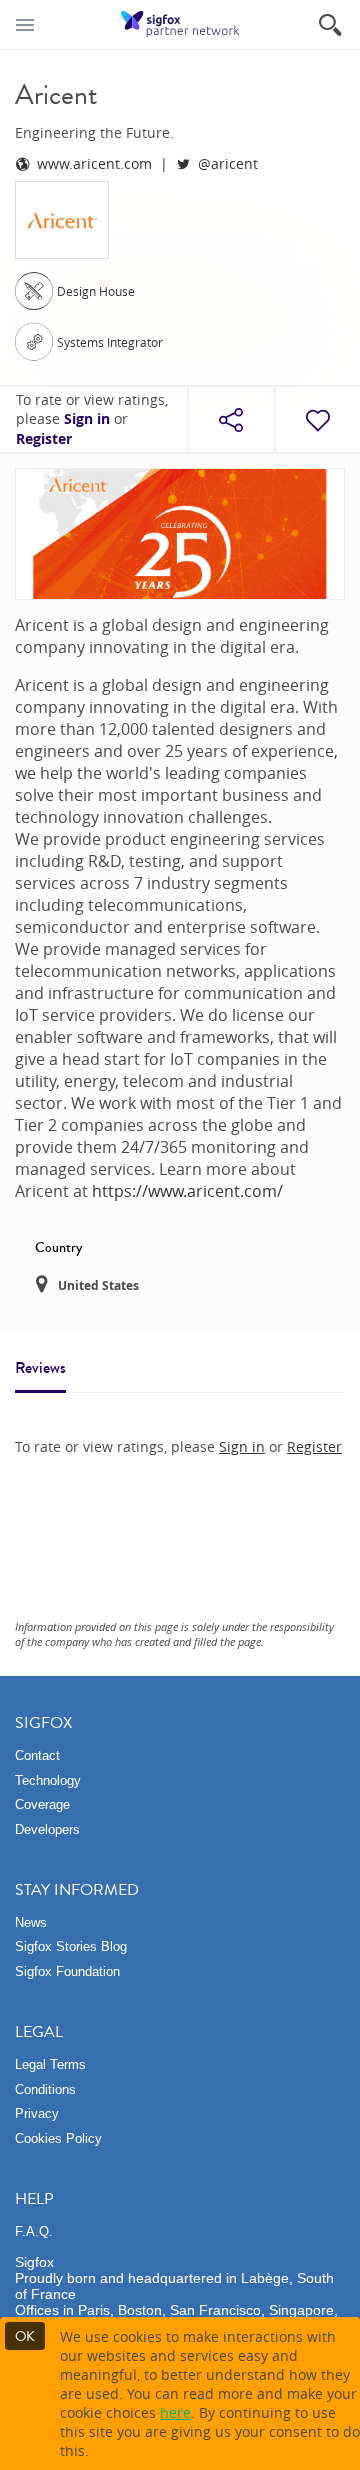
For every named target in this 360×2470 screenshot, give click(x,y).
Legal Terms (50, 2064)
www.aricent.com (94, 163)
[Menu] (25, 24)
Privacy (37, 2113)
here (175, 2412)
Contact (37, 1755)
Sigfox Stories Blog (71, 1946)
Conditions (45, 2089)
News (31, 1922)
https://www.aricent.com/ (187, 1191)
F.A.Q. (34, 2231)
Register (44, 439)
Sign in (87, 419)
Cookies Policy (58, 2138)
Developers (47, 1829)
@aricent (228, 163)
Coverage (42, 1804)
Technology (48, 1780)
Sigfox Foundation (67, 1971)
